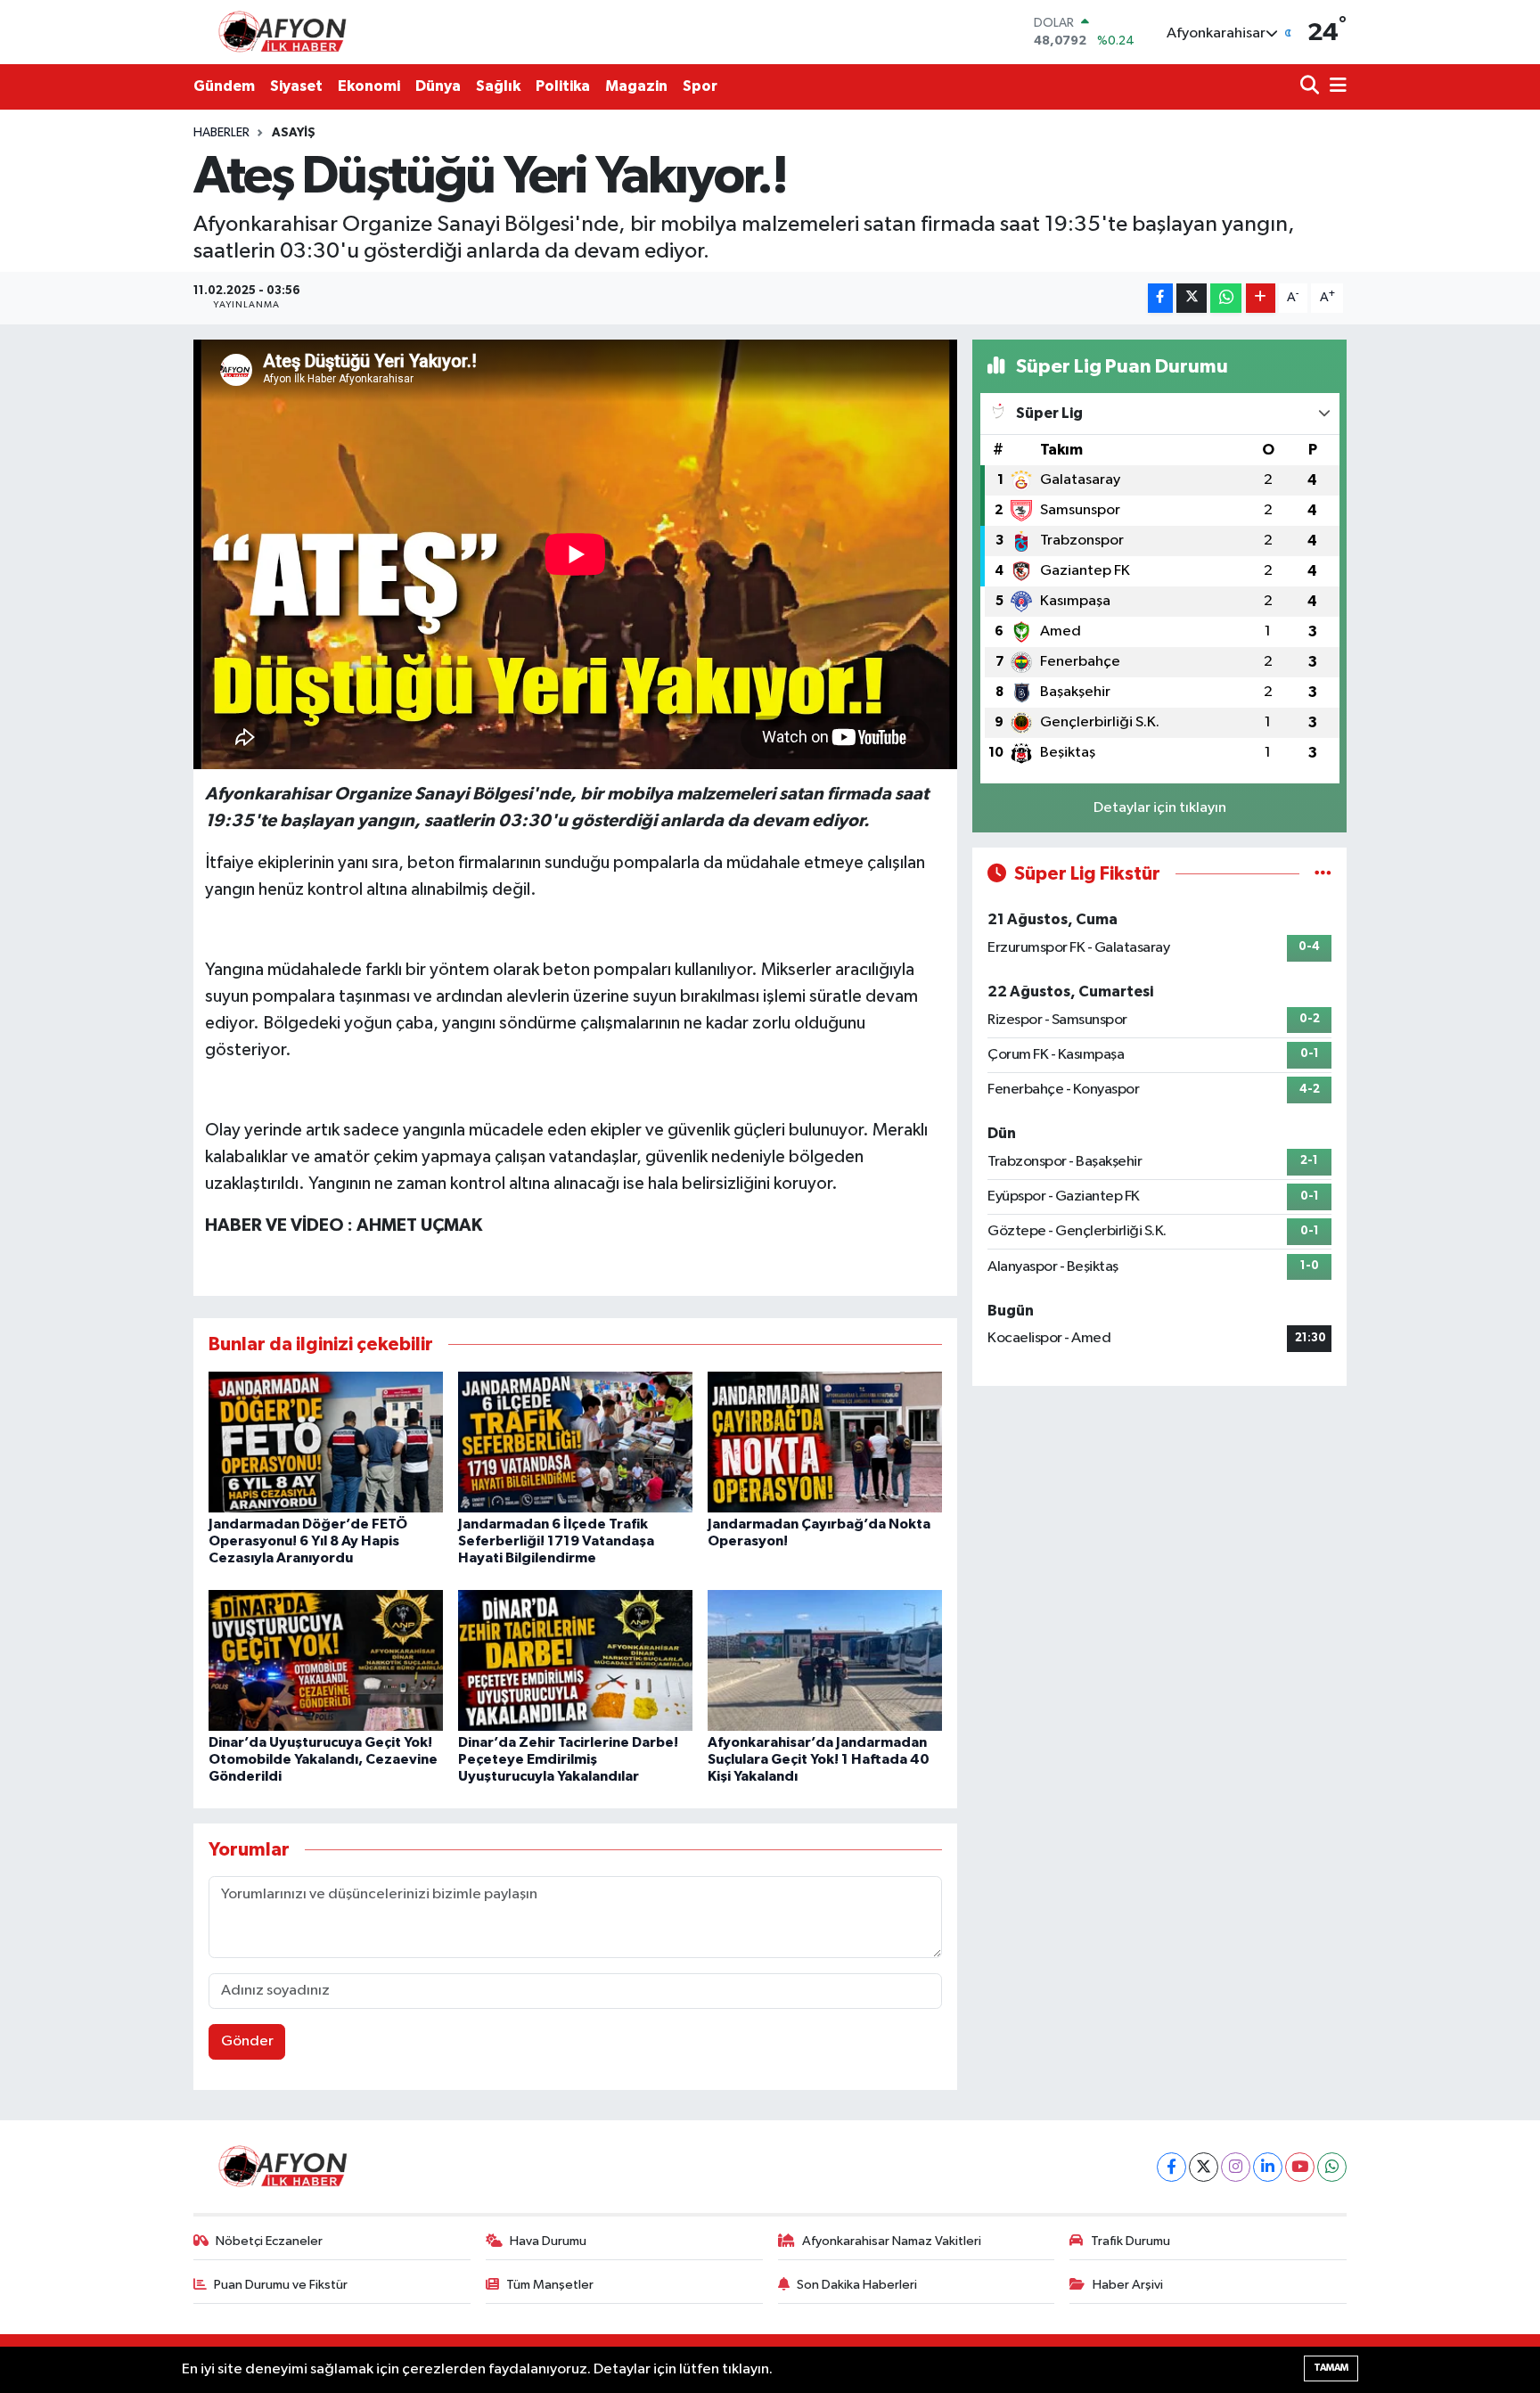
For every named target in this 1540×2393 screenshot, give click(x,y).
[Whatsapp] (1332, 2167)
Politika (563, 86)
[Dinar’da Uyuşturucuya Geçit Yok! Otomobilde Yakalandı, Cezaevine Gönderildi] (326, 1660)
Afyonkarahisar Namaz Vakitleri (892, 2241)
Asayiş (294, 133)
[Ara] (1311, 87)
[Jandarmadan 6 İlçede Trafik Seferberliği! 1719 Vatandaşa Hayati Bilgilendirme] (575, 1442)
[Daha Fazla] (1261, 298)
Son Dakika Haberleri (857, 2285)
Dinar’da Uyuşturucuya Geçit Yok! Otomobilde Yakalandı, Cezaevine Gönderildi (323, 1759)
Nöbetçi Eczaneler (269, 2241)
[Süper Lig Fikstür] (1323, 874)
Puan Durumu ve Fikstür (281, 2285)
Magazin (636, 86)
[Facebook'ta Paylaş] (1160, 298)
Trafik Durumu (1130, 2241)
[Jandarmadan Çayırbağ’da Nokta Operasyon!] (825, 1442)
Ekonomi (369, 86)
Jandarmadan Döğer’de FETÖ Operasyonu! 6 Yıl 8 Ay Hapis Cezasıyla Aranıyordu (308, 1541)
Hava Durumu (548, 2241)
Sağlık (498, 86)
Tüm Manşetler (550, 2285)
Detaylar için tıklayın (1160, 808)
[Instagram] (1236, 2167)
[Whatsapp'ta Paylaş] (1226, 298)
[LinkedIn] (1268, 2167)
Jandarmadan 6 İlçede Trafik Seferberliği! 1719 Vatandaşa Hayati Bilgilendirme (556, 1541)
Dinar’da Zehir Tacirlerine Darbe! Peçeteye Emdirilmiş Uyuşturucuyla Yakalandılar (568, 1759)
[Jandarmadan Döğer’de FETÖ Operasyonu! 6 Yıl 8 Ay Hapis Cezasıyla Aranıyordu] (326, 1442)
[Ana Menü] (1335, 87)
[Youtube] (1300, 2167)
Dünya (438, 86)
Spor (700, 86)
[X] (1204, 2167)
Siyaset (296, 86)
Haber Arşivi (1128, 2285)
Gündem (224, 86)
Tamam (1331, 2368)
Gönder (247, 2041)
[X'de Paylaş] (1192, 298)
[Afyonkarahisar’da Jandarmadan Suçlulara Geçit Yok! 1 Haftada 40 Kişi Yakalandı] (825, 1660)
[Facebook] (1171, 2167)
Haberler (221, 133)
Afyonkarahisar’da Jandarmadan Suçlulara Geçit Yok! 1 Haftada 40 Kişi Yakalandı (819, 1759)
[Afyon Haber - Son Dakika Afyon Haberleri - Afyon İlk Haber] (287, 32)
